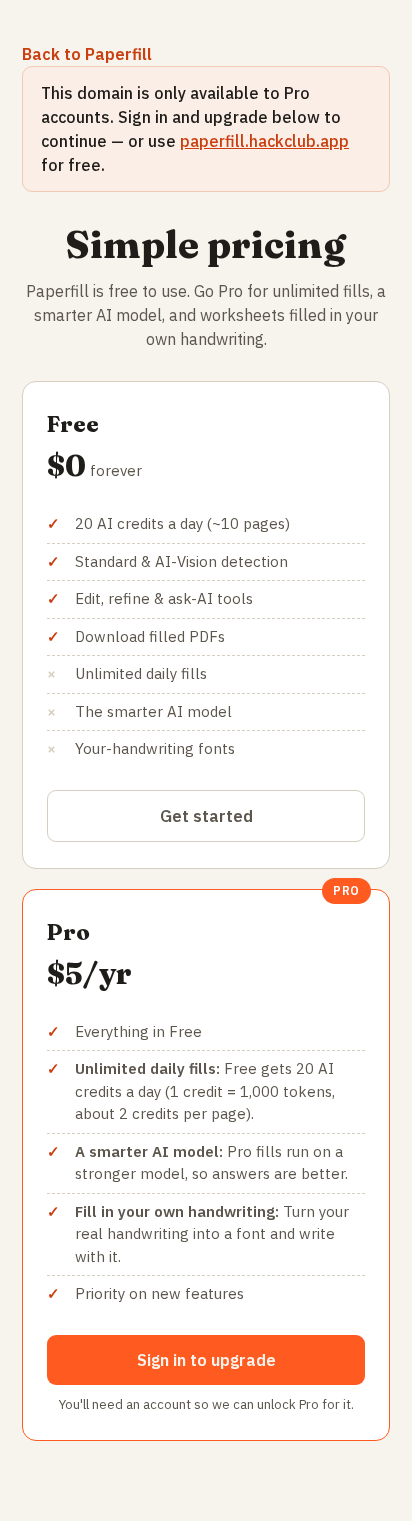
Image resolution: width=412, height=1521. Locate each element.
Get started (206, 816)
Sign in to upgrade (206, 1360)
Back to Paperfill (87, 54)
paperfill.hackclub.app (264, 141)
